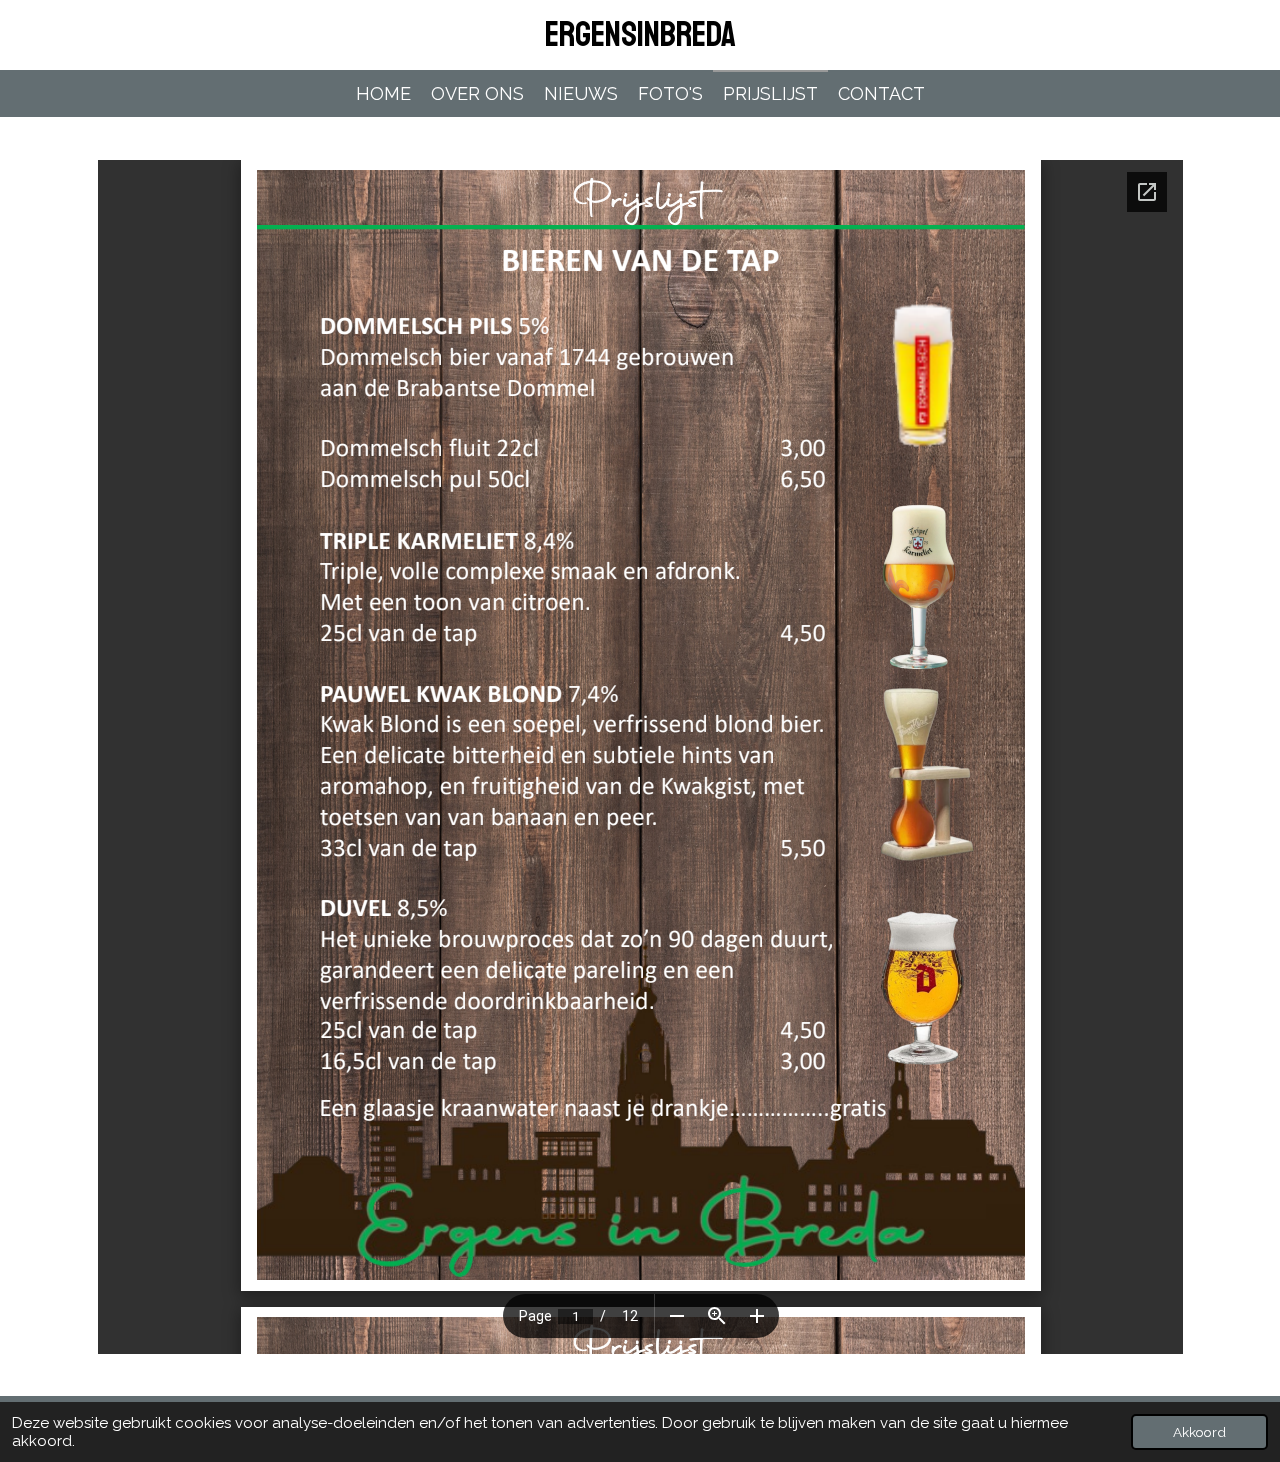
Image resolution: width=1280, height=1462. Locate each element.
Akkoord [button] (1199, 1432)
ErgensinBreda (640, 35)
